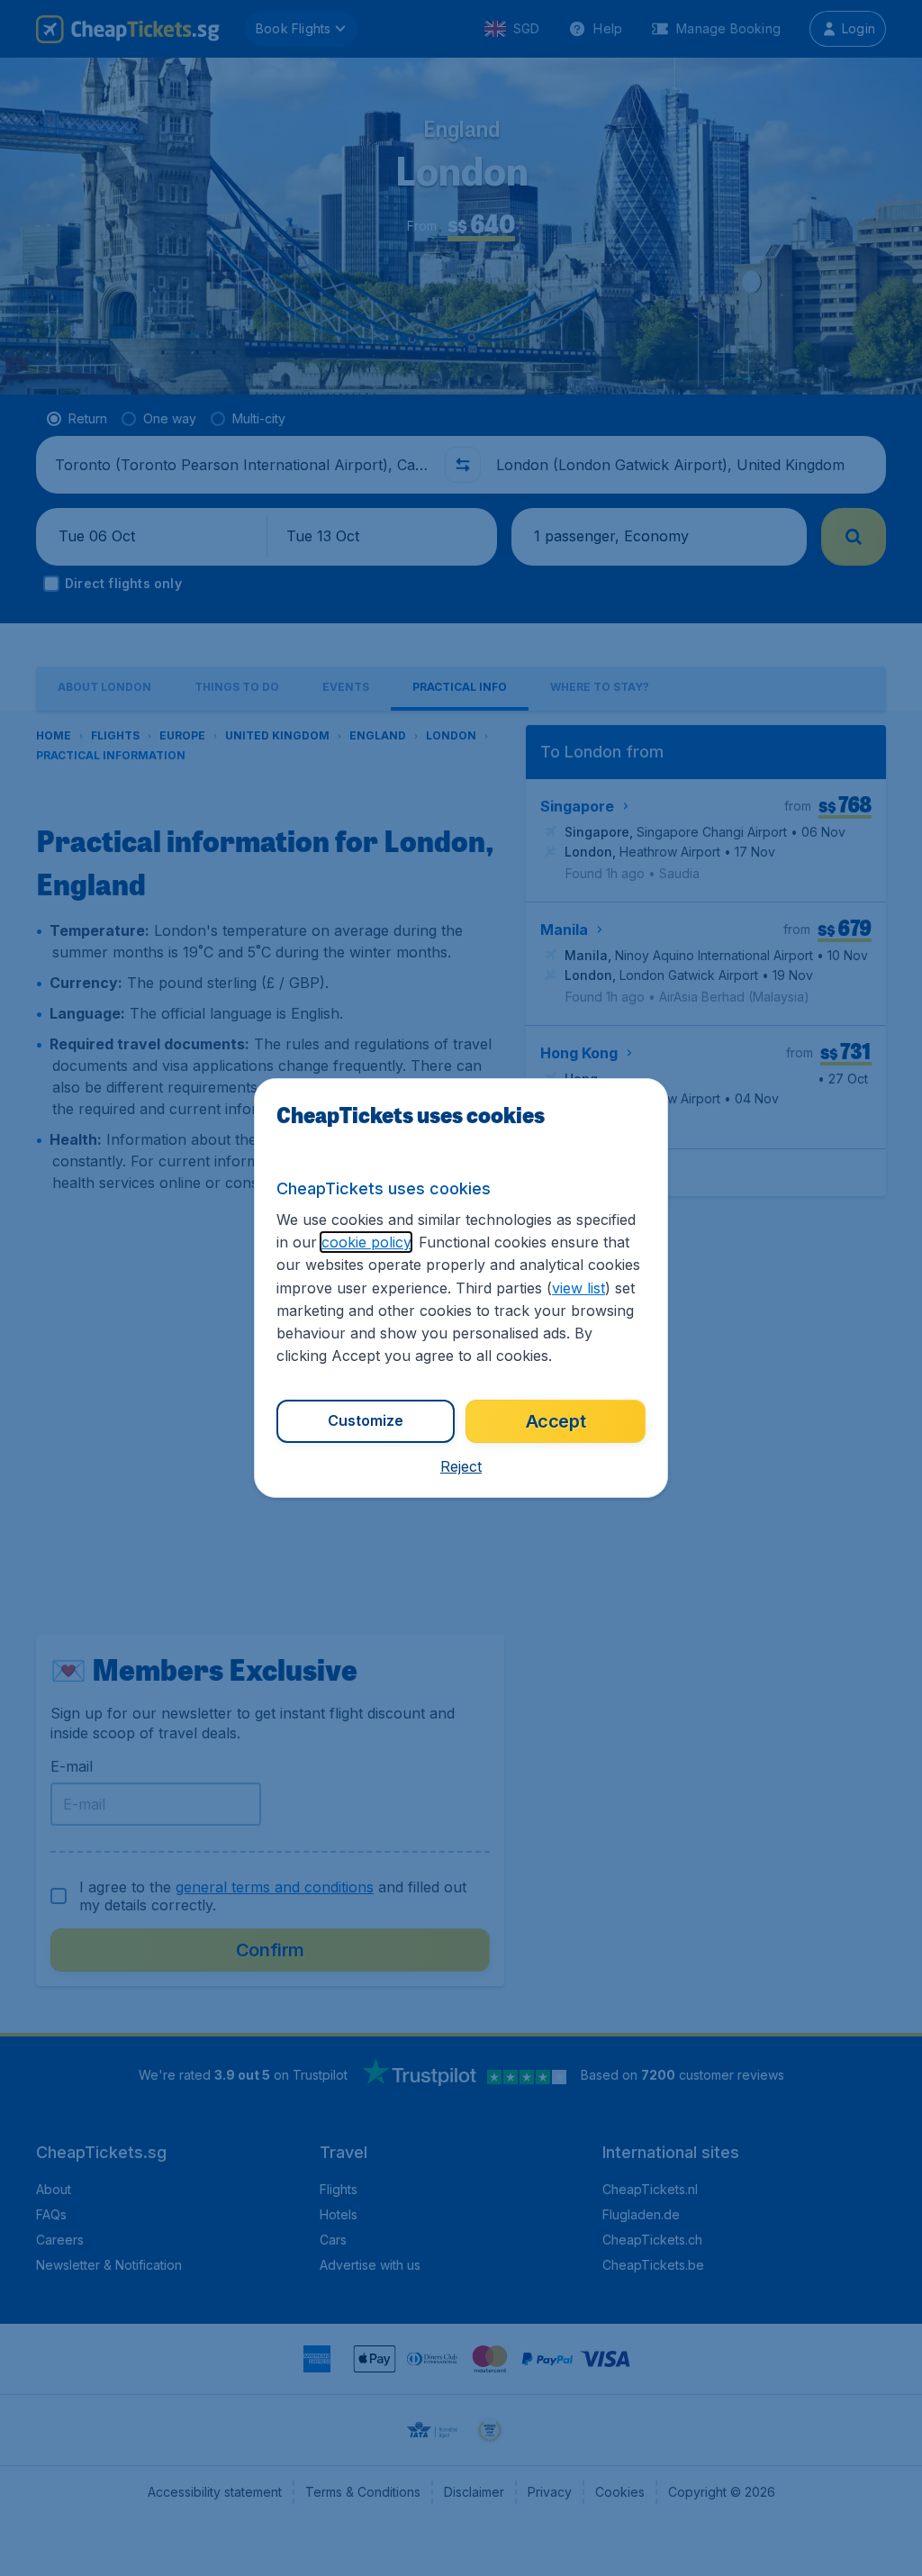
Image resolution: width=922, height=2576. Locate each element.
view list (579, 1288)
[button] (461, 1466)
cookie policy (366, 1242)
